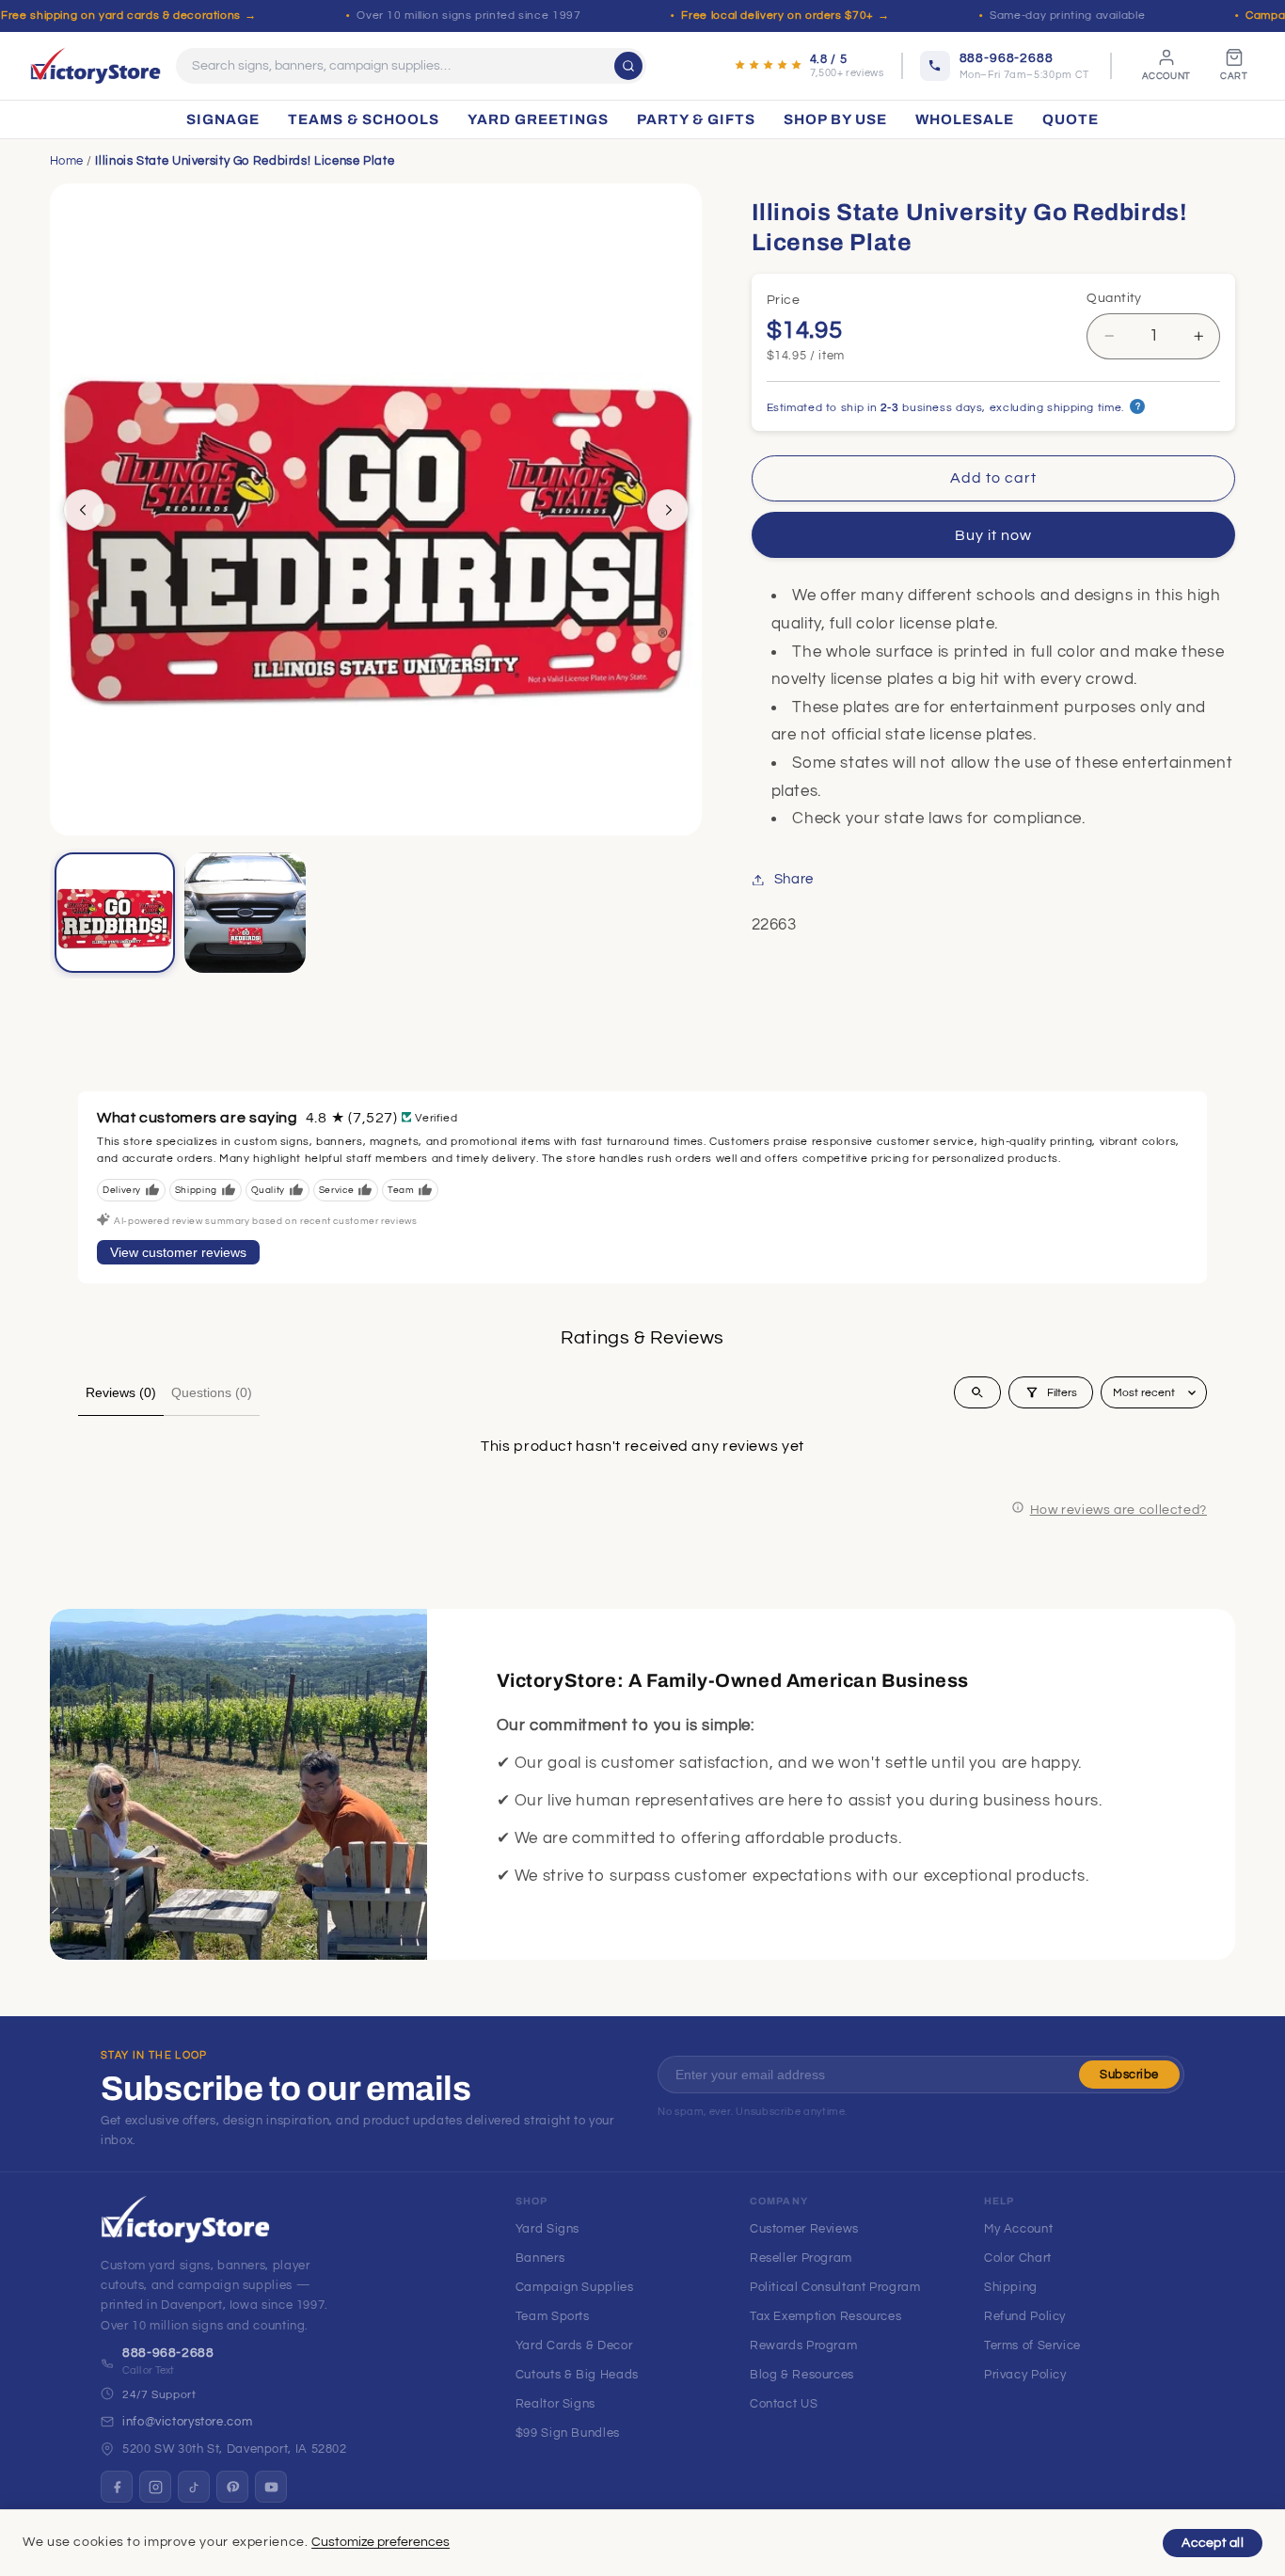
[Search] (628, 66)
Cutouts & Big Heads (577, 2375)
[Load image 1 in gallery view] (115, 913)
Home (67, 161)
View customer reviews (178, 1252)
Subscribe (1129, 2075)
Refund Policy (1025, 2316)
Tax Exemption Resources (826, 2316)
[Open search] (977, 1392)
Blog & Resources (802, 2375)
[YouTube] (271, 2487)
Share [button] (794, 879)
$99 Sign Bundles (568, 2433)
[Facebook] (117, 2487)
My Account (1018, 2229)
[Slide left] (84, 510)
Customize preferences (381, 2542)
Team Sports (553, 2316)
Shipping (1011, 2287)
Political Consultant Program (835, 2287)
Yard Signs (547, 2229)
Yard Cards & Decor (574, 2345)
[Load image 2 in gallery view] (245, 913)
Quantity (1114, 298)
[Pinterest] (232, 2487)
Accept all (1213, 2543)
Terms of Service (1032, 2345)
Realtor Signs (555, 2404)
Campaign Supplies (575, 2287)
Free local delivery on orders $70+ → (785, 16)
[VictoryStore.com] (95, 66)
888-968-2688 (168, 2353)
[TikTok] (194, 2487)
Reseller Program (801, 2258)
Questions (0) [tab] (212, 1392)
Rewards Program (803, 2345)
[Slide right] (668, 510)
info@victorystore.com (187, 2422)
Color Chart (1018, 2258)
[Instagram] (155, 2487)
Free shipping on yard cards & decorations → (128, 16)
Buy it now (994, 535)
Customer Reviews (804, 2229)
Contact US (784, 2404)
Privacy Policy (1025, 2375)
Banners (540, 2258)
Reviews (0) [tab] (121, 1392)
